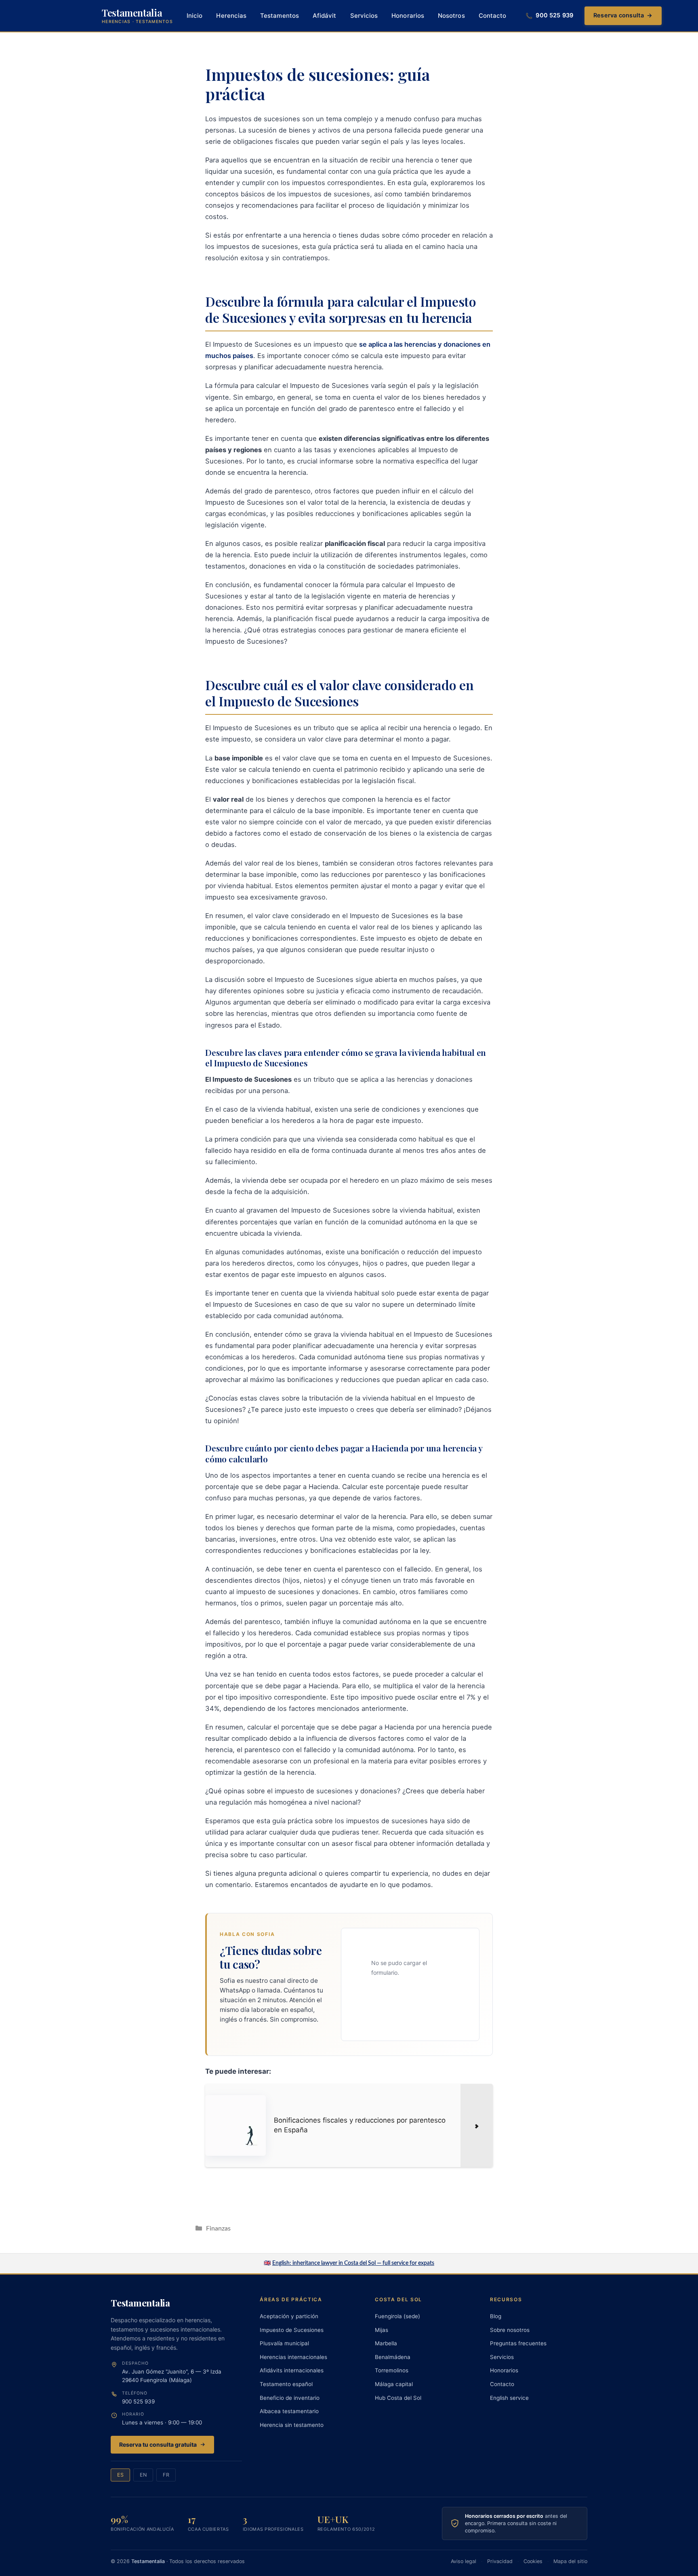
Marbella (386, 2343)
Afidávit (325, 16)
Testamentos (280, 16)
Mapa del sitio (570, 2561)
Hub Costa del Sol (398, 2398)
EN (143, 2475)
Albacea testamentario (289, 2411)
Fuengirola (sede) (397, 2316)
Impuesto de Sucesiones (292, 2330)
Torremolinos (392, 2370)
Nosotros (451, 16)
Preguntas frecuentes (518, 2343)
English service (509, 2398)
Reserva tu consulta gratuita (158, 2444)
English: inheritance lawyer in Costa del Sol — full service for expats (353, 2263)
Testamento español (286, 2384)
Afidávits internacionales (292, 2370)
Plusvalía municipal (284, 2343)
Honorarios (408, 16)
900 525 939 (138, 2401)
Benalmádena (393, 2357)
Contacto (493, 16)
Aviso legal (464, 2561)
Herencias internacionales (293, 2357)
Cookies (533, 2561)
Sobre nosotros (510, 2330)
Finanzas (218, 2228)
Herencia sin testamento (292, 2425)
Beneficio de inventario (290, 2398)
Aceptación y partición (289, 2316)
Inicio (194, 16)
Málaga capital (394, 2384)
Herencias (231, 16)
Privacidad (500, 2561)
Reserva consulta (623, 15)
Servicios (364, 16)
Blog (496, 2316)
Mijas (382, 2330)
